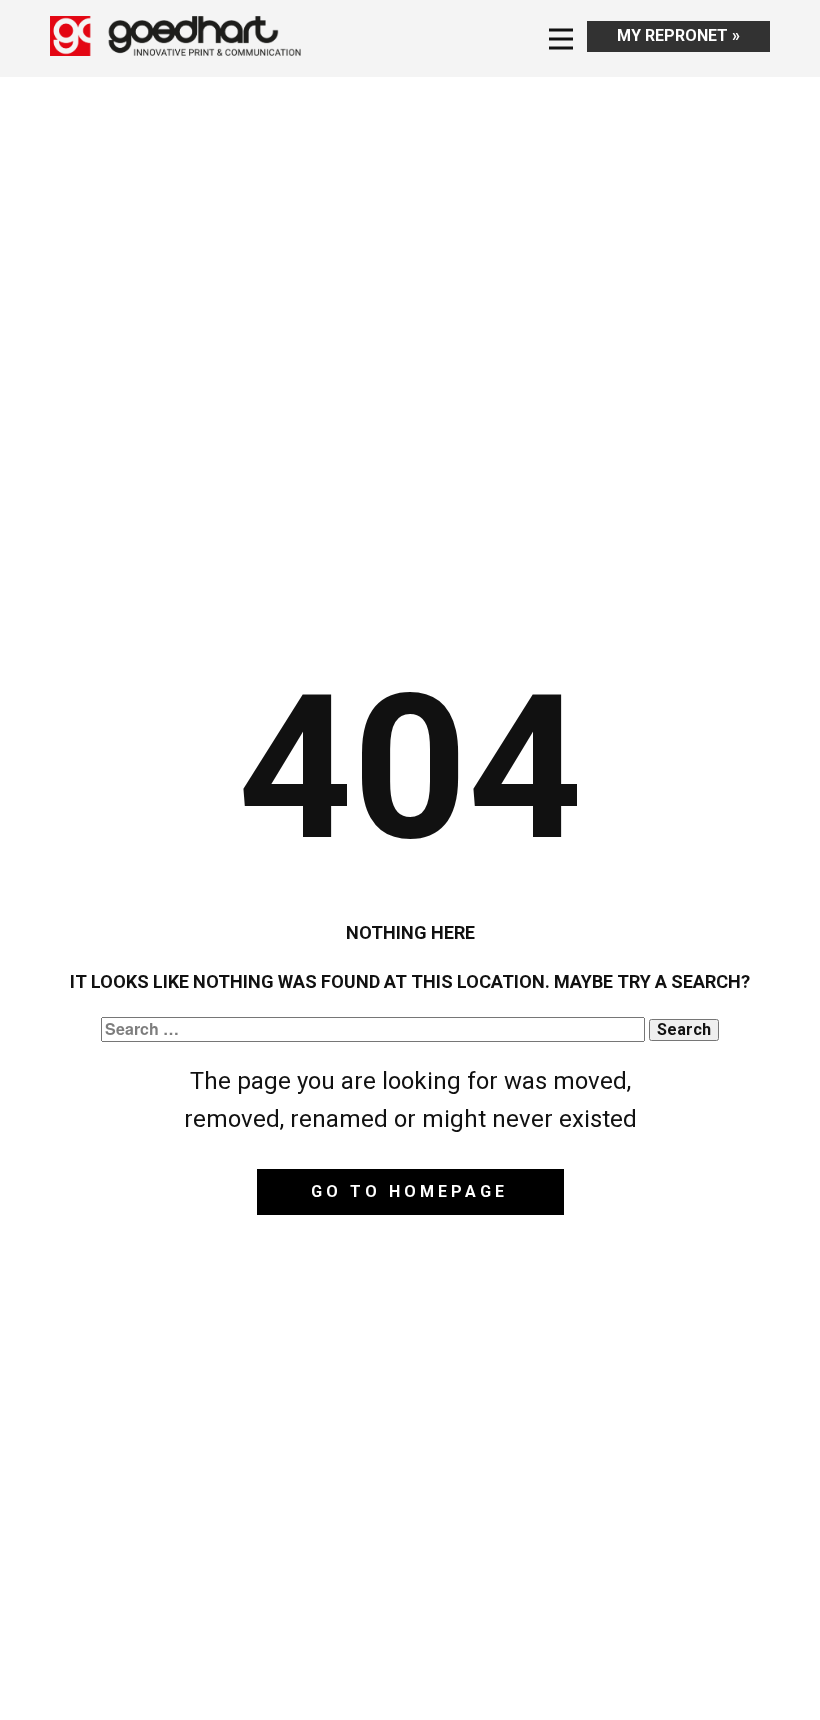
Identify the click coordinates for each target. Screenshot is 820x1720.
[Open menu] (561, 39)
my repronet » (678, 35)
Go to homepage (409, 1191)
